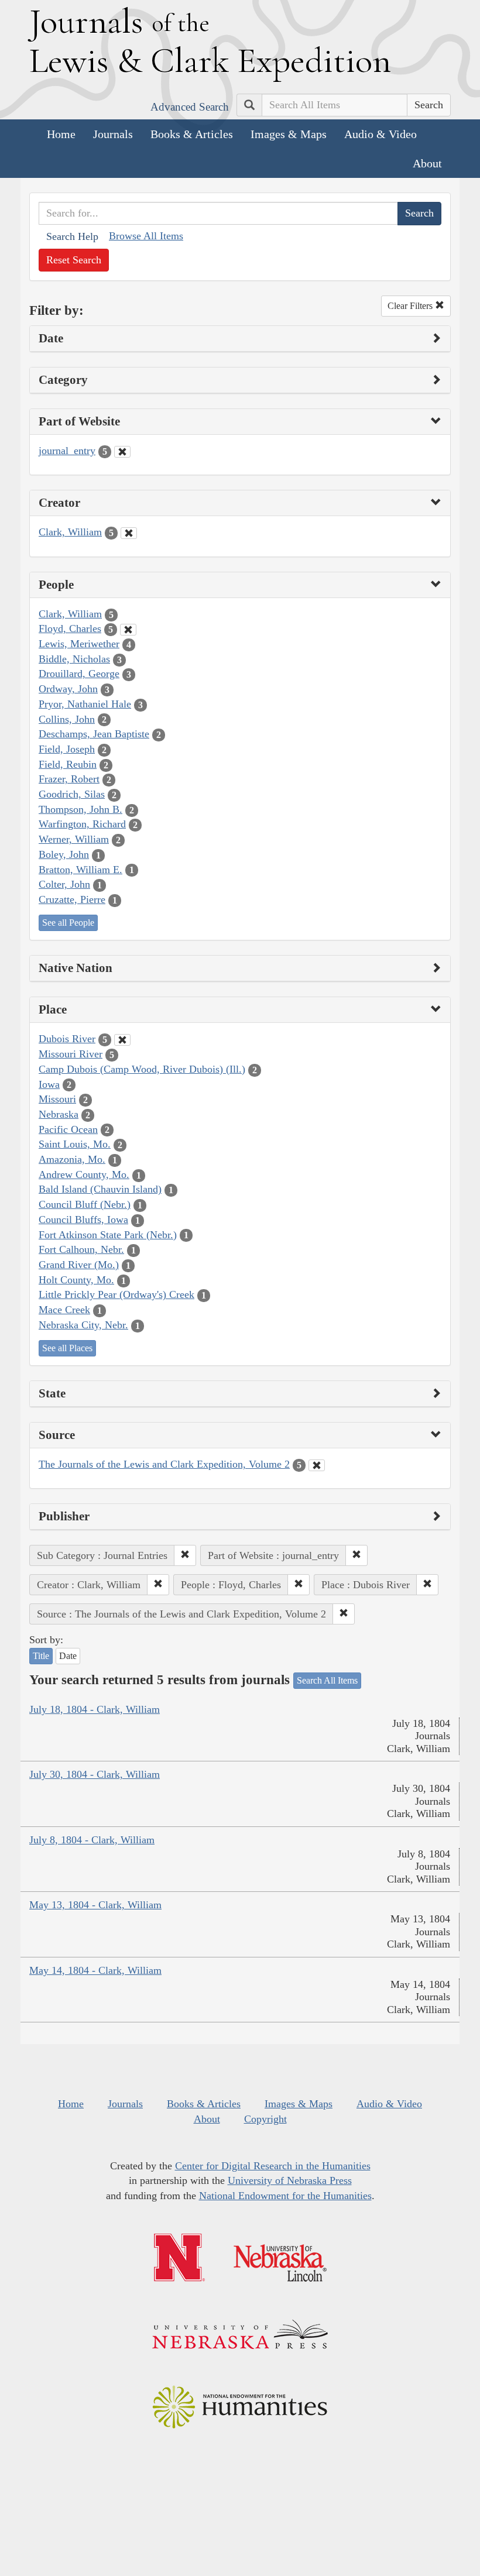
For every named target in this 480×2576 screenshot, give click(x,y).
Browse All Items (146, 236)
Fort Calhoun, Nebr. (81, 1249)
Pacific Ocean (68, 1129)
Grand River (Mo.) (79, 1265)
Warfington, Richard (82, 824)
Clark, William (70, 532)
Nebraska (59, 1114)
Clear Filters (411, 306)
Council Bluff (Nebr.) (85, 1204)
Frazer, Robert (69, 779)
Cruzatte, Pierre (72, 899)
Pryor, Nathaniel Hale (85, 704)
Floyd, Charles (70, 628)
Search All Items (327, 1680)
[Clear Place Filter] (122, 1040)
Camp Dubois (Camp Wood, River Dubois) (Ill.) (142, 1069)
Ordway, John (68, 689)
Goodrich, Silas (72, 794)
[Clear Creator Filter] (129, 533)
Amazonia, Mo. (72, 1159)
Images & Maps (289, 134)
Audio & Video (380, 134)
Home (61, 134)
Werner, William (74, 839)
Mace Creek (64, 1310)
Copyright (265, 2119)
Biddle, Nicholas (74, 659)
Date (68, 1656)
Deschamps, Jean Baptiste (94, 734)
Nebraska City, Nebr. (83, 1325)
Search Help (72, 236)
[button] (185, 1555)
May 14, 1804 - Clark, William (95, 1970)
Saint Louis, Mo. (75, 1144)
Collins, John (67, 719)
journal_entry (67, 451)
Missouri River (71, 1054)
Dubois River (67, 1039)
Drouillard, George (79, 674)
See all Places (67, 1348)
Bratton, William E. (80, 870)
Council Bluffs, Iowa (83, 1220)
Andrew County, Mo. (84, 1174)
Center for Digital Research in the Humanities (273, 2166)
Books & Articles (192, 134)
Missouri (57, 1099)
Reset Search (74, 260)
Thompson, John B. (80, 809)
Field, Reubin (68, 764)
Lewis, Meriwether (79, 644)
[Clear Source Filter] (317, 1465)
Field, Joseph (67, 749)
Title (41, 1656)
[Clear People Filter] (128, 630)
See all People (68, 923)
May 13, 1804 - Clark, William (95, 1905)
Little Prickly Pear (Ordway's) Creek (116, 1294)
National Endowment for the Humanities (285, 2196)
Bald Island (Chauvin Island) (100, 1189)
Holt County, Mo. (76, 1280)
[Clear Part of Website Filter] (122, 452)
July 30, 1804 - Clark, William (95, 1774)
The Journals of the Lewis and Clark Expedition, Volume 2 (164, 1464)
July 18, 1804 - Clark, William (95, 1709)
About (427, 163)
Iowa (49, 1084)
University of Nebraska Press (290, 2180)
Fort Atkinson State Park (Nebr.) (108, 1235)
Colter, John (64, 884)
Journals (113, 134)
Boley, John (64, 854)
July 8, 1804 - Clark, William (92, 1840)
